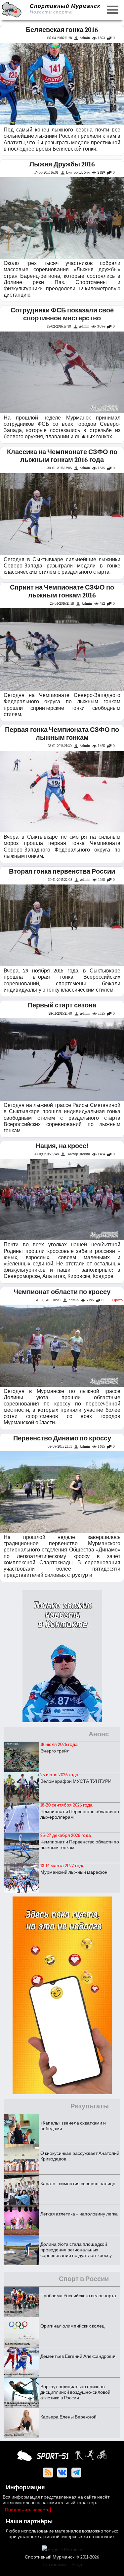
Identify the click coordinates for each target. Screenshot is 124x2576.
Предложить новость (27, 2510)
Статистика (54, 2565)
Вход (77, 2565)
